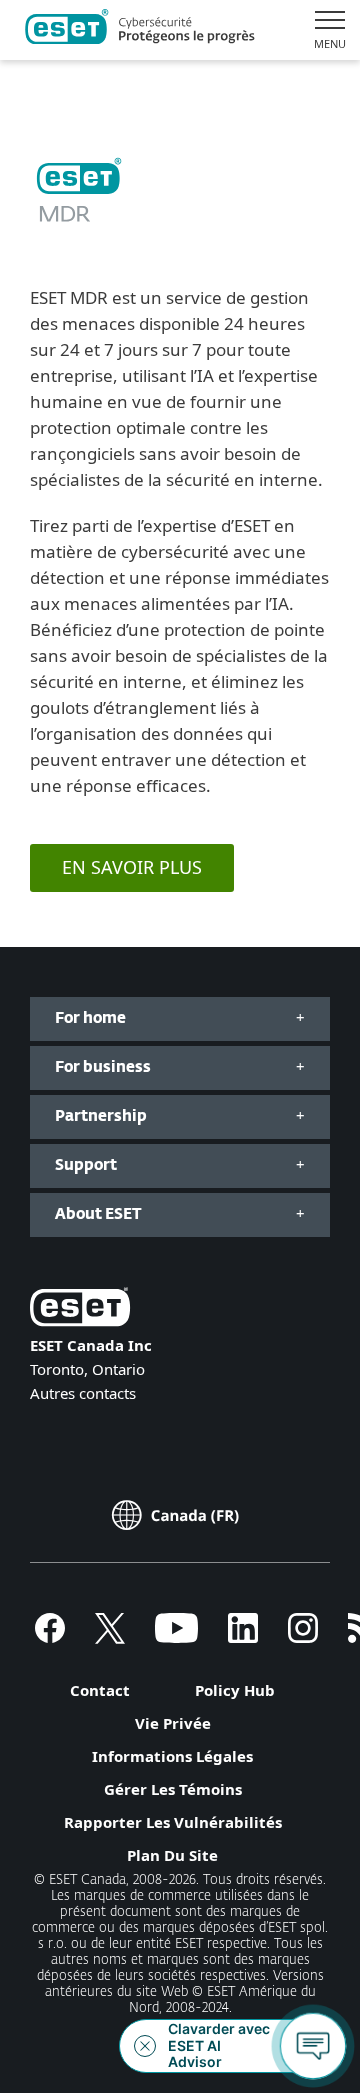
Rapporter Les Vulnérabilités (173, 1822)
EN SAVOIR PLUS (132, 867)
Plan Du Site (172, 1855)
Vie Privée (173, 1723)
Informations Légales (172, 1756)
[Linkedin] (243, 1637)
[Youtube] (176, 1637)
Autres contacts (83, 1393)
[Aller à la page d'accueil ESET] (140, 30)
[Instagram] (303, 1637)
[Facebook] (50, 1637)
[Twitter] (110, 1637)
